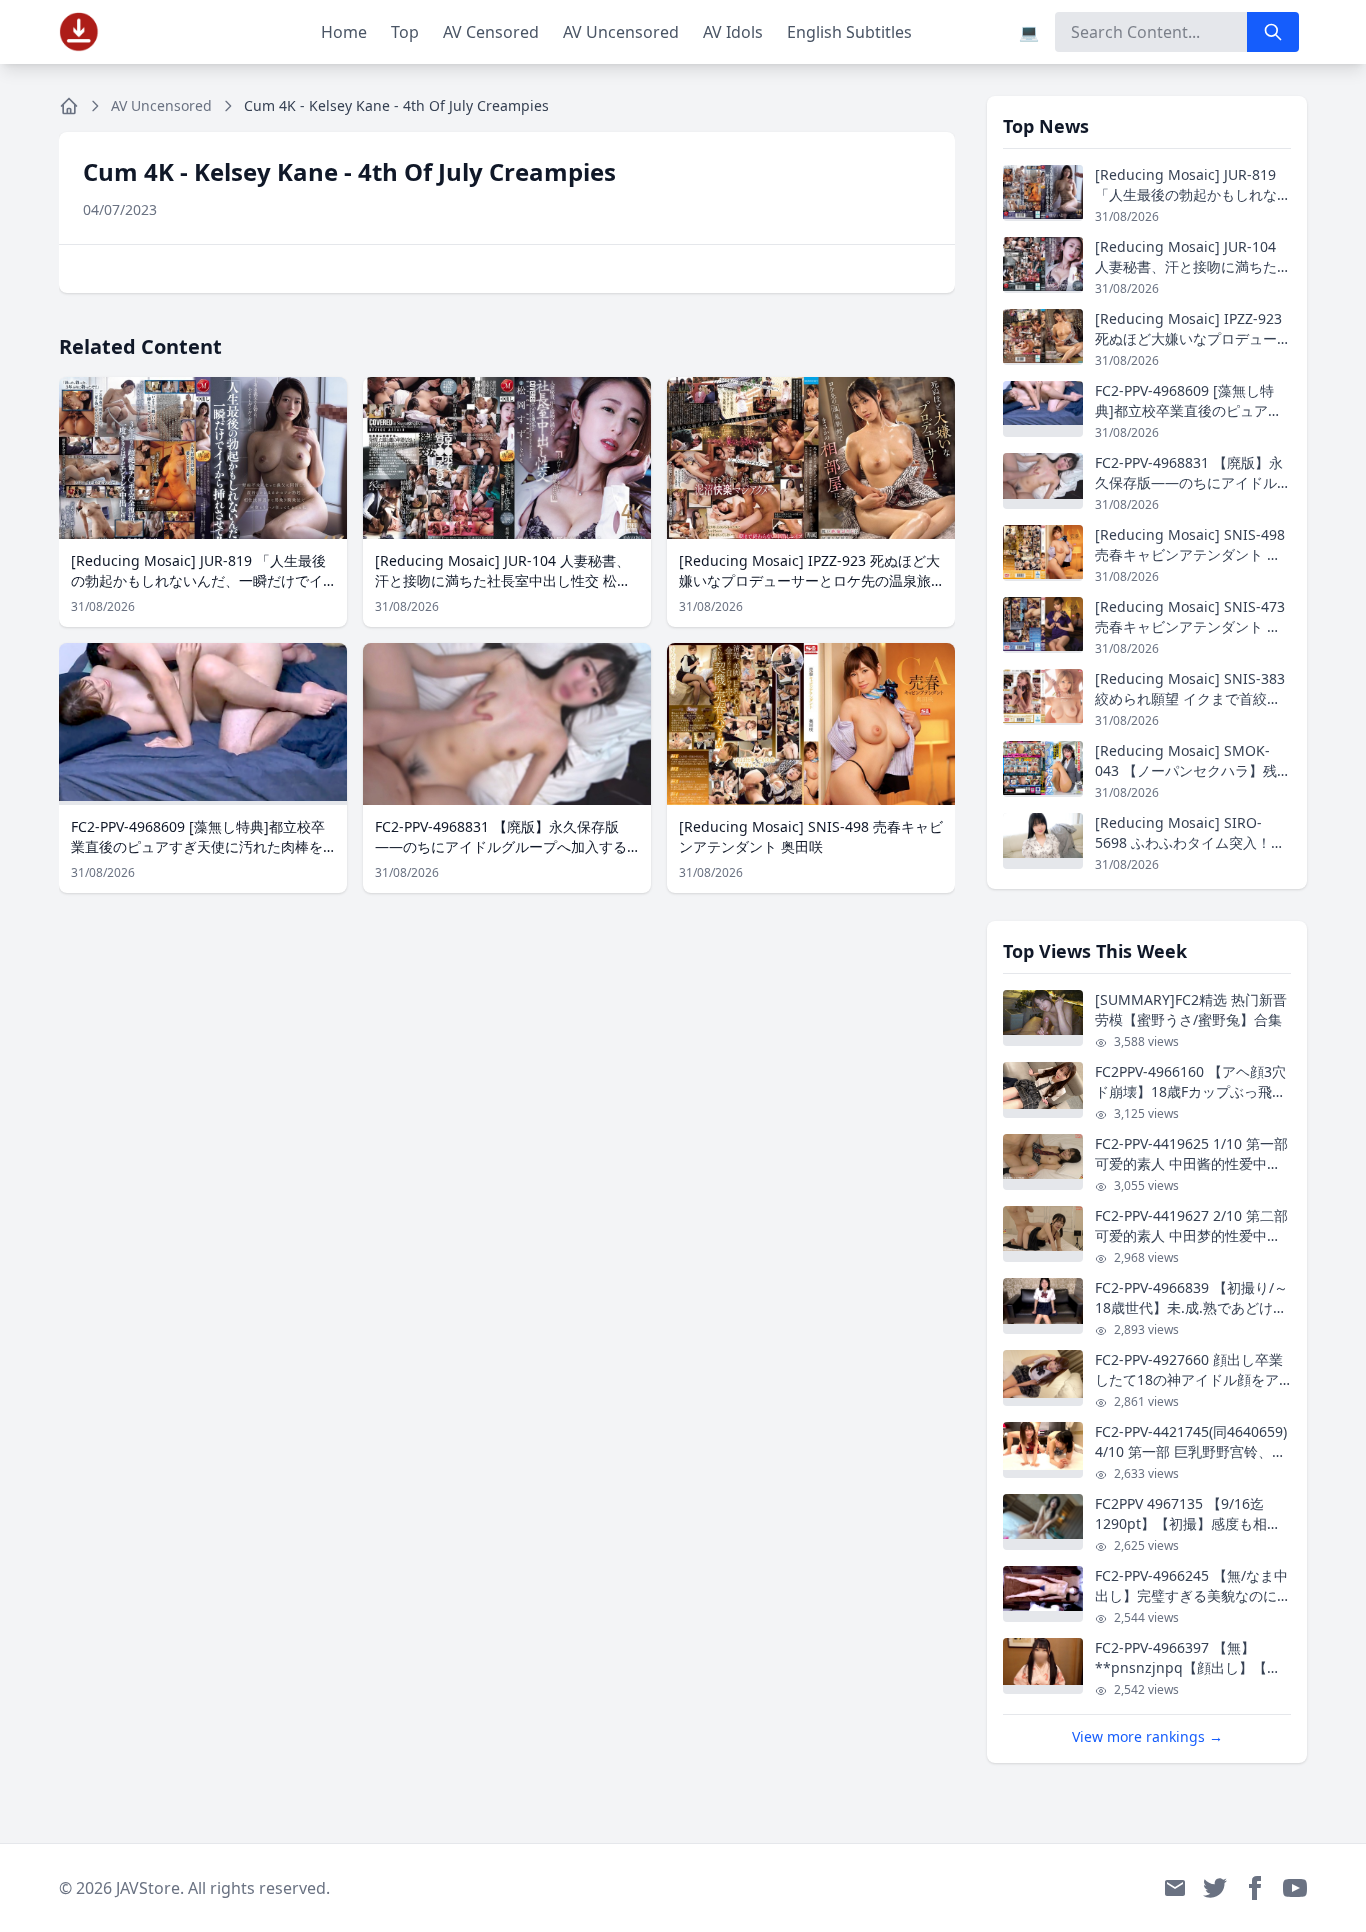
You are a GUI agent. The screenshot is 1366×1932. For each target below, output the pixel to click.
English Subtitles (849, 32)
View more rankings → (1147, 1736)
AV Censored (491, 32)
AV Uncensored (621, 32)
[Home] (69, 106)
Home (344, 32)
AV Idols (733, 32)
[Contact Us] (1175, 1888)
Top (405, 32)
